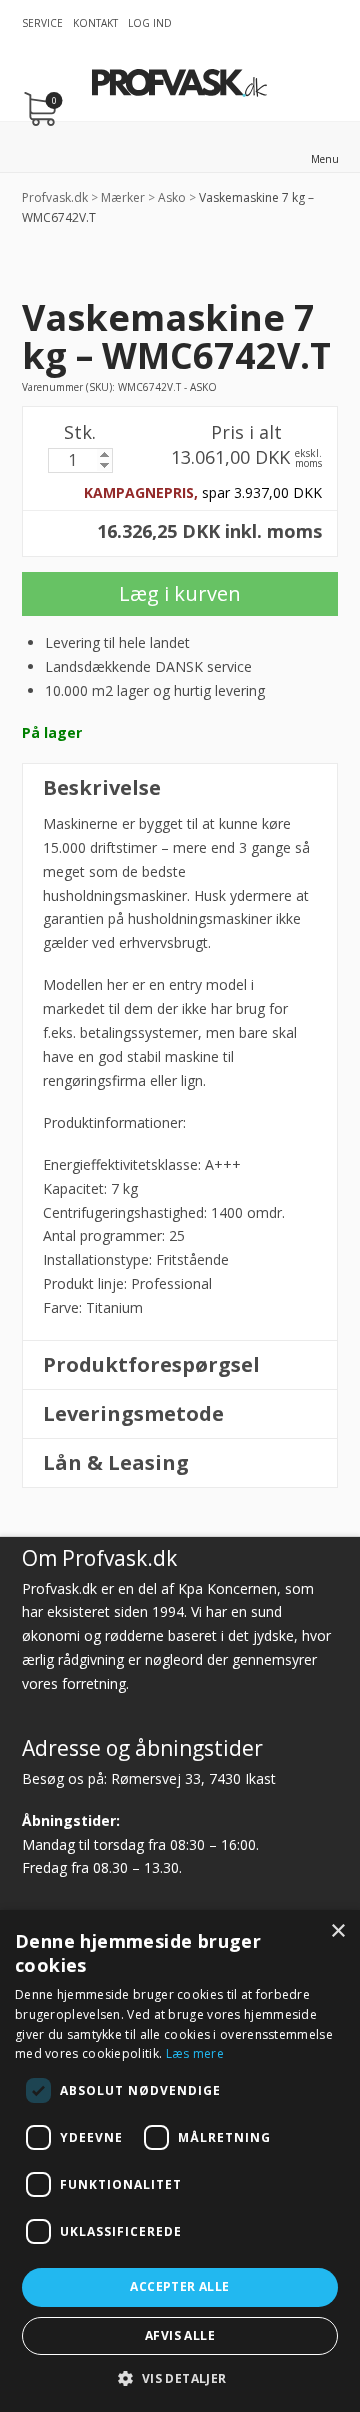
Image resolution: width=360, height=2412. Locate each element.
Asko (172, 197)
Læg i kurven (180, 593)
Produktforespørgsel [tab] (151, 1364)
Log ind (150, 23)
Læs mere (195, 2053)
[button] (179, 2378)
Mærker (123, 197)
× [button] (337, 1931)
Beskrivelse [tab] (102, 787)
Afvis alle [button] (180, 2335)
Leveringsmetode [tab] (133, 1413)
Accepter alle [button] (179, 2286)
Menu (325, 159)
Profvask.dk (55, 197)
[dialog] (180, 2161)
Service (42, 23)
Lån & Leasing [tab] (116, 1462)
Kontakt (95, 23)
